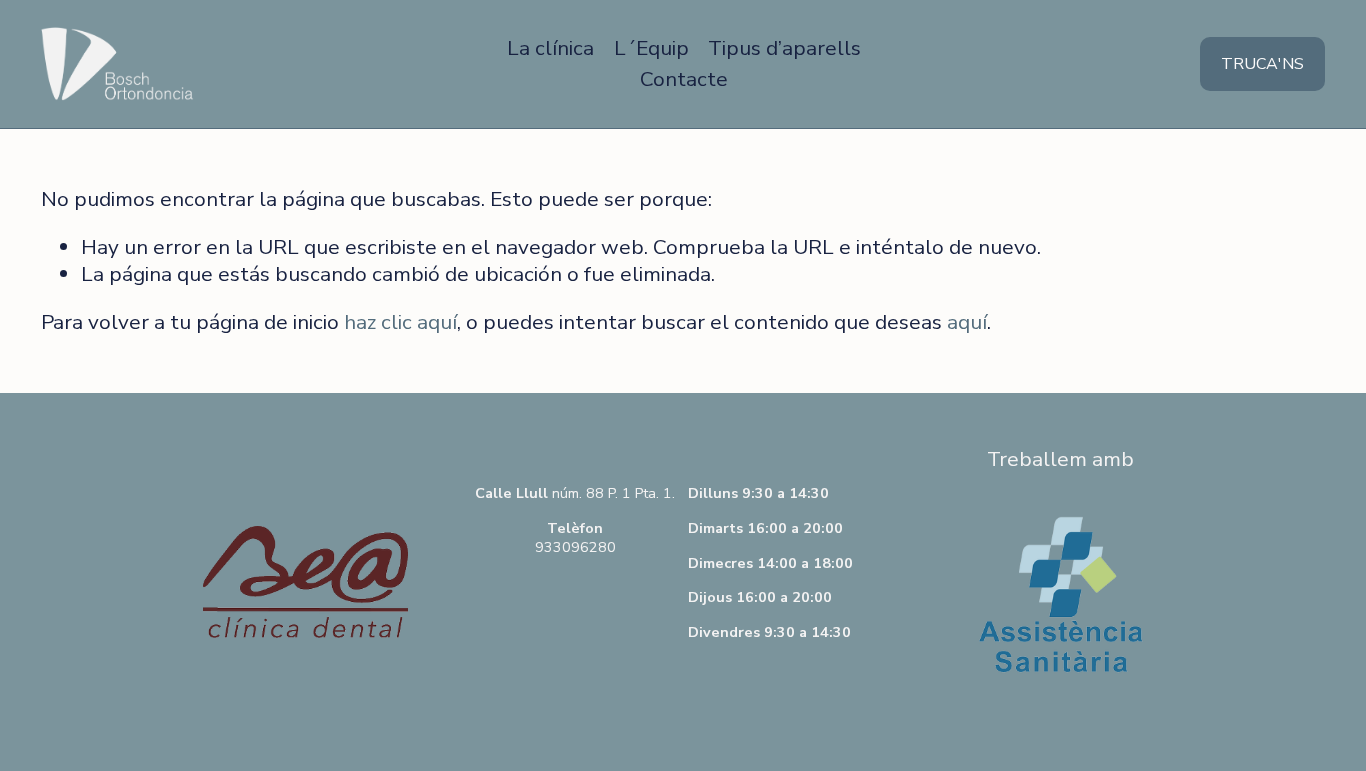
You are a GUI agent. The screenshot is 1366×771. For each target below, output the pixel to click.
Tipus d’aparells (784, 48)
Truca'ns (1262, 64)
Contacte (684, 79)
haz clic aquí (400, 322)
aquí (967, 322)
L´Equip (651, 48)
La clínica (550, 48)
